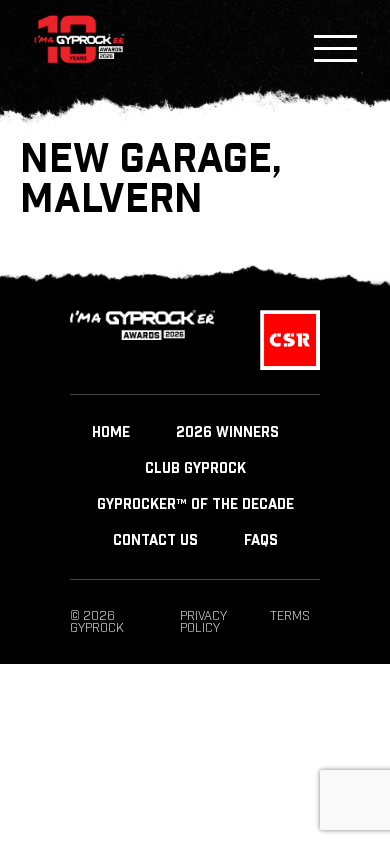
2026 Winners (227, 433)
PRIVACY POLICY (203, 622)
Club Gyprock (195, 469)
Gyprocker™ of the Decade (195, 505)
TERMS (290, 616)
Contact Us (155, 541)
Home (111, 433)
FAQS (261, 541)
